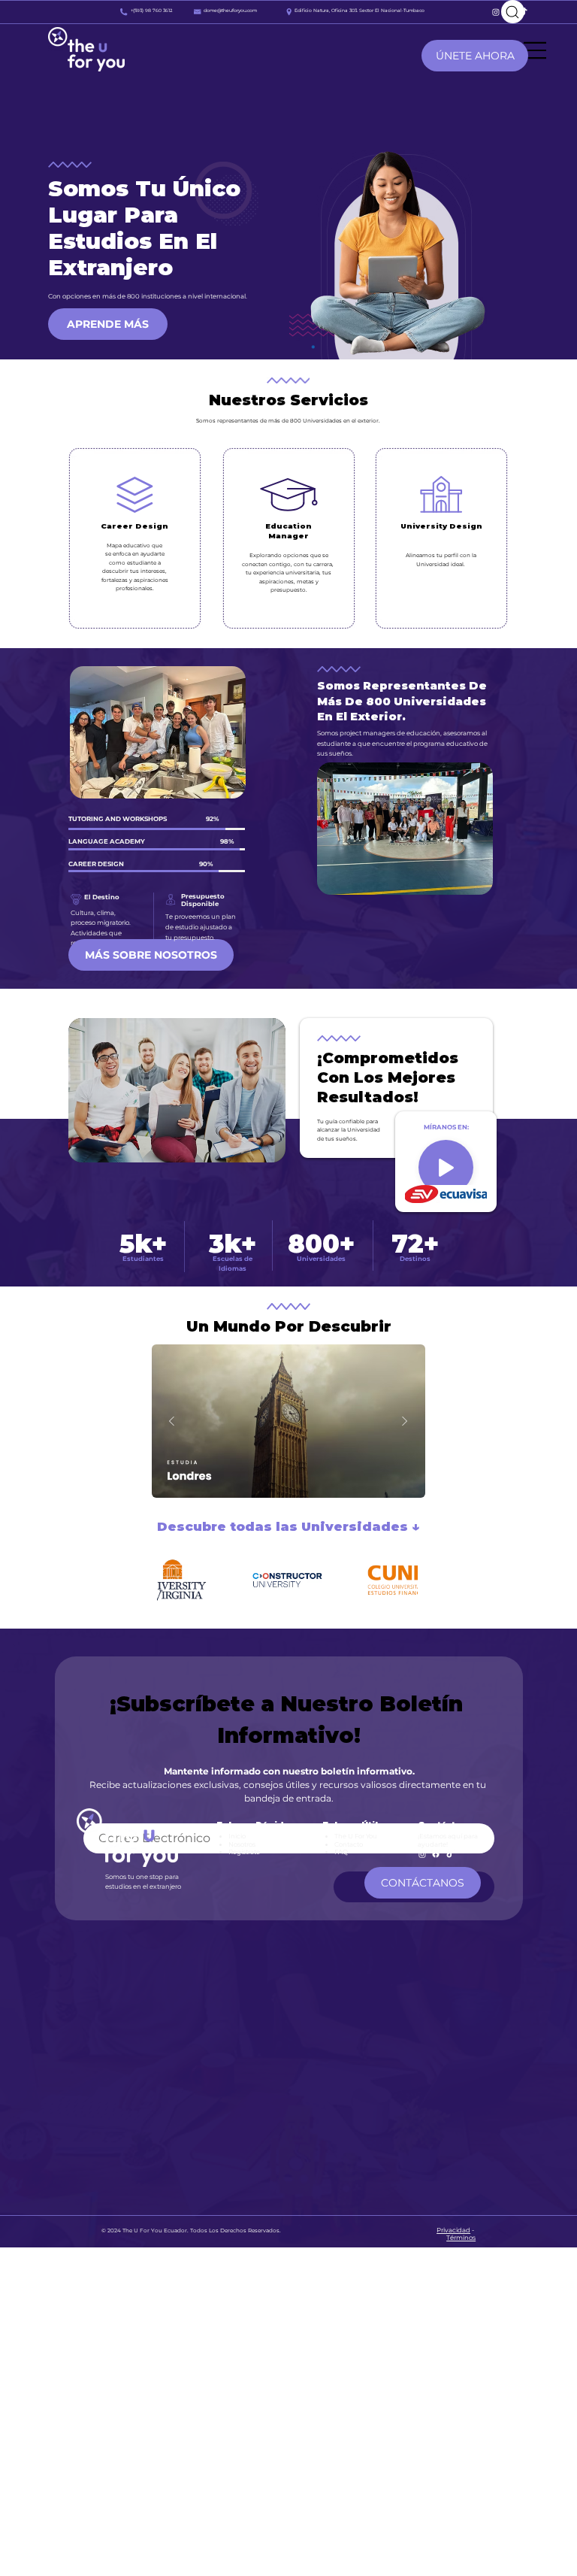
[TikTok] (450, 1854)
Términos (461, 2238)
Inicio (237, 1836)
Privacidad (453, 2230)
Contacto (349, 1844)
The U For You (356, 1836)
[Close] (446, 1167)
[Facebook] (436, 1854)
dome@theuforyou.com (230, 11)
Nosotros (242, 1844)
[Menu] (536, 50)
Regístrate (244, 1852)
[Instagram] (496, 12)
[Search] (513, 12)
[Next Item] (405, 1421)
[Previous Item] (172, 1421)
